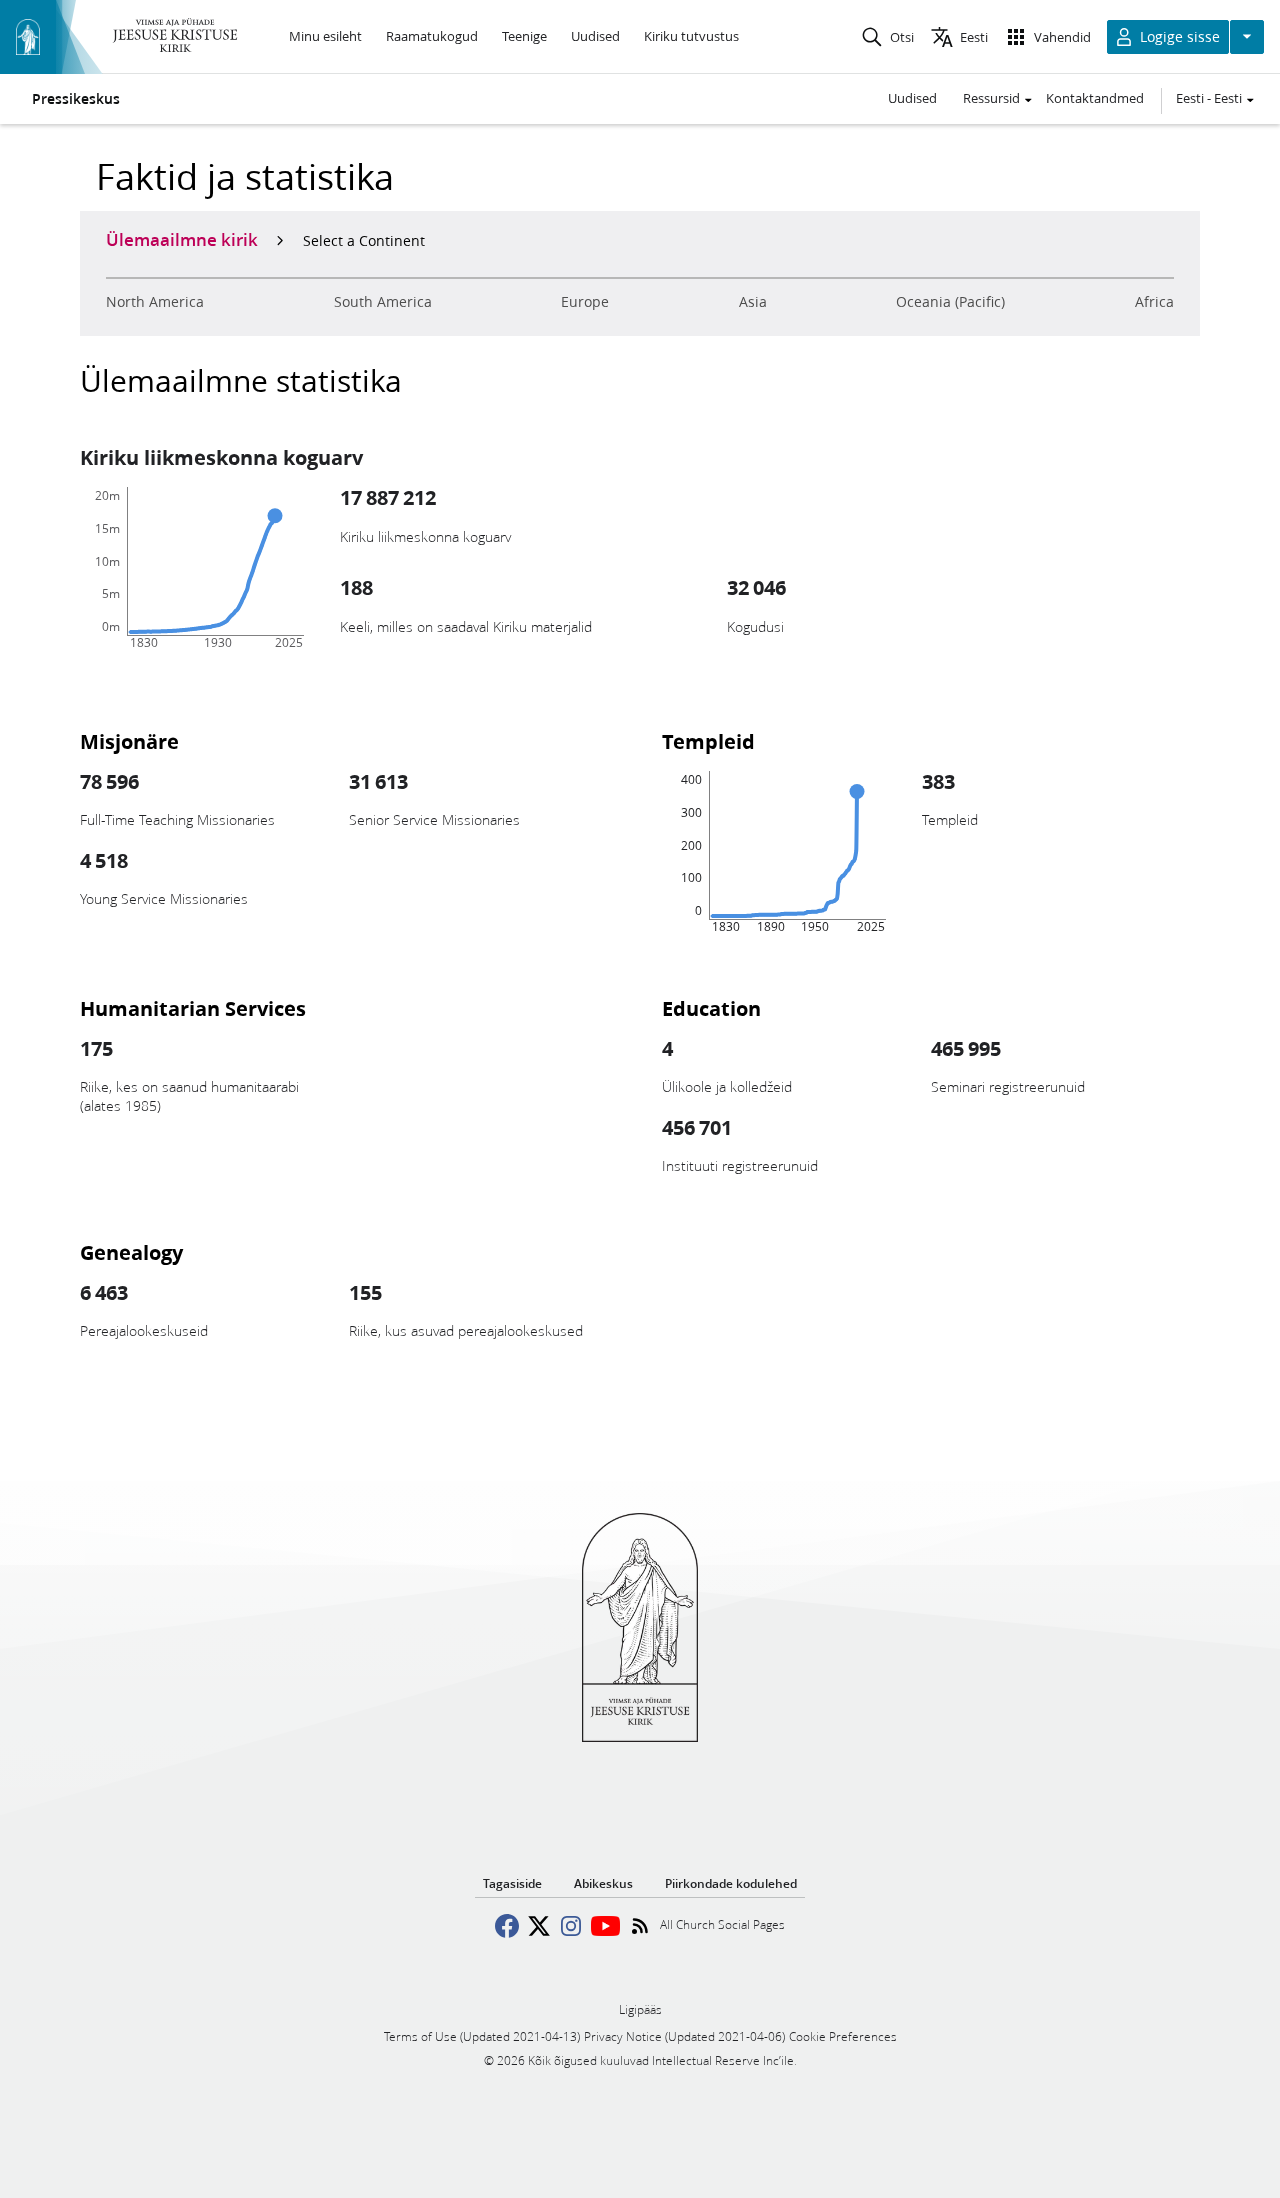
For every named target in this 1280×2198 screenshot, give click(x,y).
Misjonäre (129, 741)
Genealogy (131, 1252)
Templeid (708, 741)
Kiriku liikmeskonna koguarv (221, 457)
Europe (585, 302)
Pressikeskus (76, 99)
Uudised (912, 98)
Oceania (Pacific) (950, 302)
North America (155, 302)
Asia (753, 302)
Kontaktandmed (1095, 98)
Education (711, 1008)
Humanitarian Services (193, 1008)
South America (383, 302)
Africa (1154, 302)
